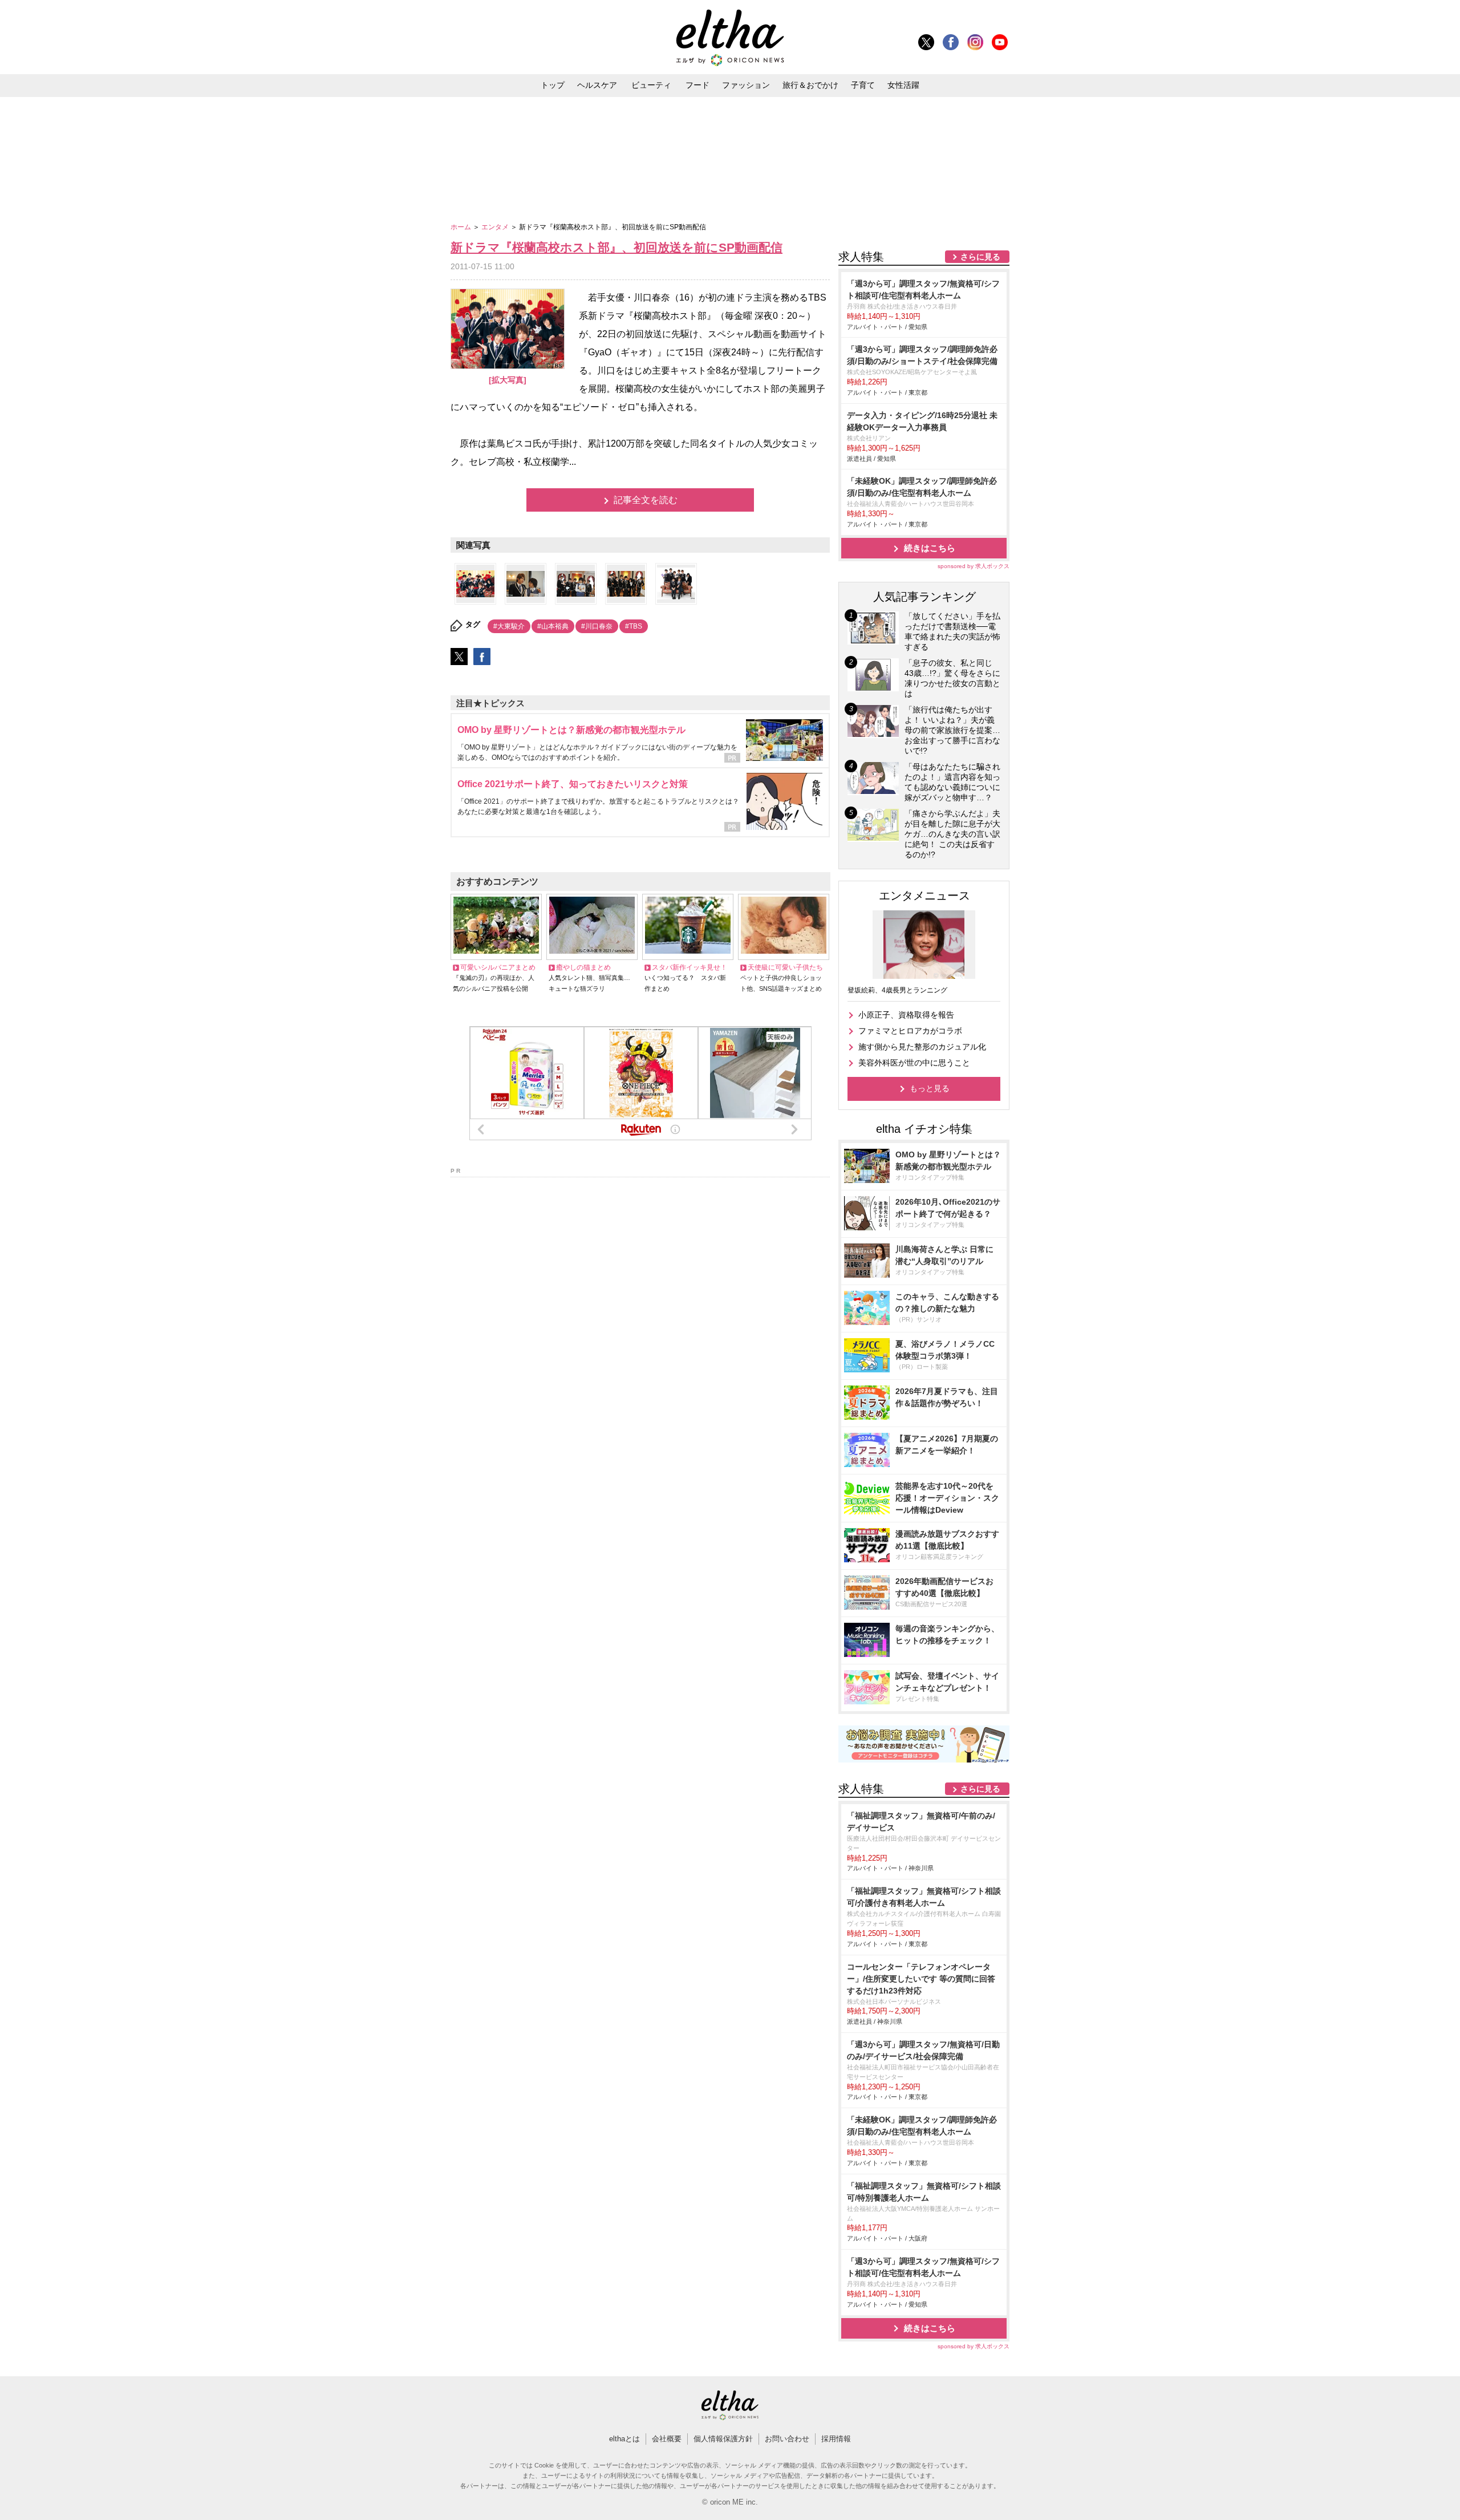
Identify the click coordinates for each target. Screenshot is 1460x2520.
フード (697, 85)
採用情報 (836, 2439)
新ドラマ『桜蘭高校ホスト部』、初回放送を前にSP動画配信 (617, 247)
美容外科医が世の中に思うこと (914, 1063)
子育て (863, 85)
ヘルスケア (597, 85)
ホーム (462, 227)
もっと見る (930, 1088)
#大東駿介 (509, 626)
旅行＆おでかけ (810, 85)
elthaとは (624, 2439)
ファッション (746, 85)
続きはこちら (930, 548)
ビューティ (651, 85)
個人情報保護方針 (723, 2439)
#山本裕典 (553, 626)
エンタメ (496, 227)
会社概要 (667, 2439)
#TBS (634, 626)
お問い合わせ (787, 2439)
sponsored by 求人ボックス (974, 566)
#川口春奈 (597, 626)
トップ (553, 85)
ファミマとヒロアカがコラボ (910, 1031)
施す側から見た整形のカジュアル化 (922, 1047)
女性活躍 (903, 85)
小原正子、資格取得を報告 (906, 1015)
